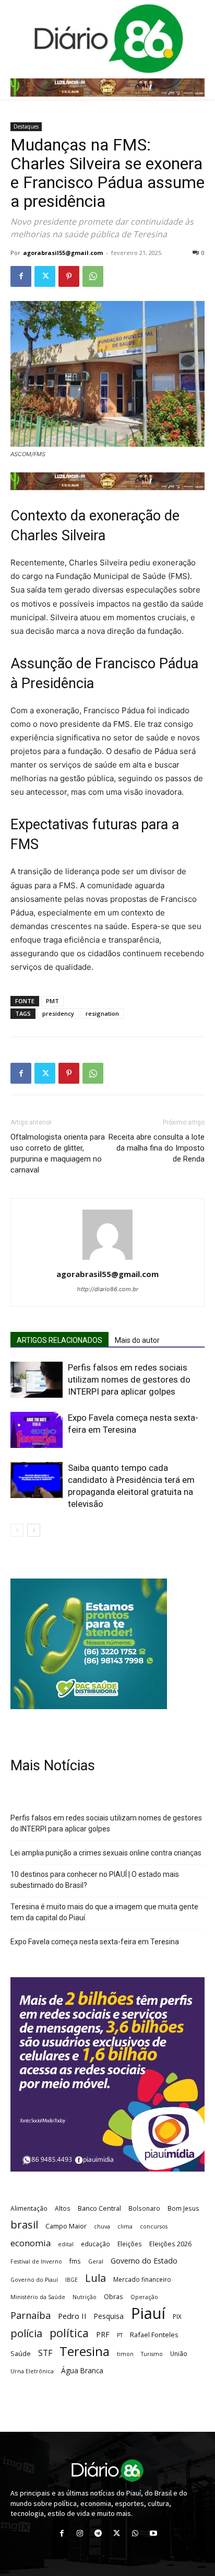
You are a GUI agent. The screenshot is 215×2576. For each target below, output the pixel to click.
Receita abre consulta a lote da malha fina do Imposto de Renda (157, 1148)
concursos (154, 2226)
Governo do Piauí (34, 2280)
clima (125, 2226)
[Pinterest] (69, 276)
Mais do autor (137, 1340)
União (179, 2353)
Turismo (152, 2354)
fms (75, 2261)
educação (95, 2244)
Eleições (130, 2244)
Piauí (148, 2313)
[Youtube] (153, 2533)
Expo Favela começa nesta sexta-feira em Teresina (95, 1942)
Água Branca (82, 2370)
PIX (177, 2316)
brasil (24, 2225)
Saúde (21, 2353)
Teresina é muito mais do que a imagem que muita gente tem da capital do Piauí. (104, 1912)
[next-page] (34, 1530)
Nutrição (85, 2297)
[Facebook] (21, 276)
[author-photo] (107, 1260)
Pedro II (72, 2316)
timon (125, 2354)
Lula (95, 2278)
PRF (103, 2334)
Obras (114, 2296)
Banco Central (99, 2208)
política (69, 2333)
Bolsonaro (144, 2208)
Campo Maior (66, 2226)
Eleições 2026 (170, 2244)
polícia (26, 2333)
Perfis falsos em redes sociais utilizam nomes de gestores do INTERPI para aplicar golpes (129, 1379)
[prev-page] (17, 1530)
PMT (52, 1001)
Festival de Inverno (36, 2261)
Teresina (85, 2352)
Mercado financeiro (142, 2279)
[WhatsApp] (93, 276)
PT (120, 2335)
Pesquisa (109, 2316)
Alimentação (29, 2208)
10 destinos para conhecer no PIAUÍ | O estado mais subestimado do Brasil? (95, 1880)
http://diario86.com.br (108, 1289)
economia (31, 2243)
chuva (102, 2226)
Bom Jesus (183, 2208)
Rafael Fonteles (154, 2335)
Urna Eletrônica (32, 2371)
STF (45, 2353)
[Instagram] (80, 2533)
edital (66, 2244)
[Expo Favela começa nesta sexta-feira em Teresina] (37, 1430)
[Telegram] (98, 2533)
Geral (96, 2261)
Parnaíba (31, 2315)
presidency (58, 1013)
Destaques (26, 126)
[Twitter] (45, 276)
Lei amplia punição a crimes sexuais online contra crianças (106, 1853)
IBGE (71, 2280)
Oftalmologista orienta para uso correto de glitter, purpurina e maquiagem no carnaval (58, 1153)
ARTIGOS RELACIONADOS (59, 1340)
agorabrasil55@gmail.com (63, 253)
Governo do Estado (144, 2261)
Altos (63, 2208)
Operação (144, 2297)
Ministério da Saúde (38, 2297)
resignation (102, 1013)
